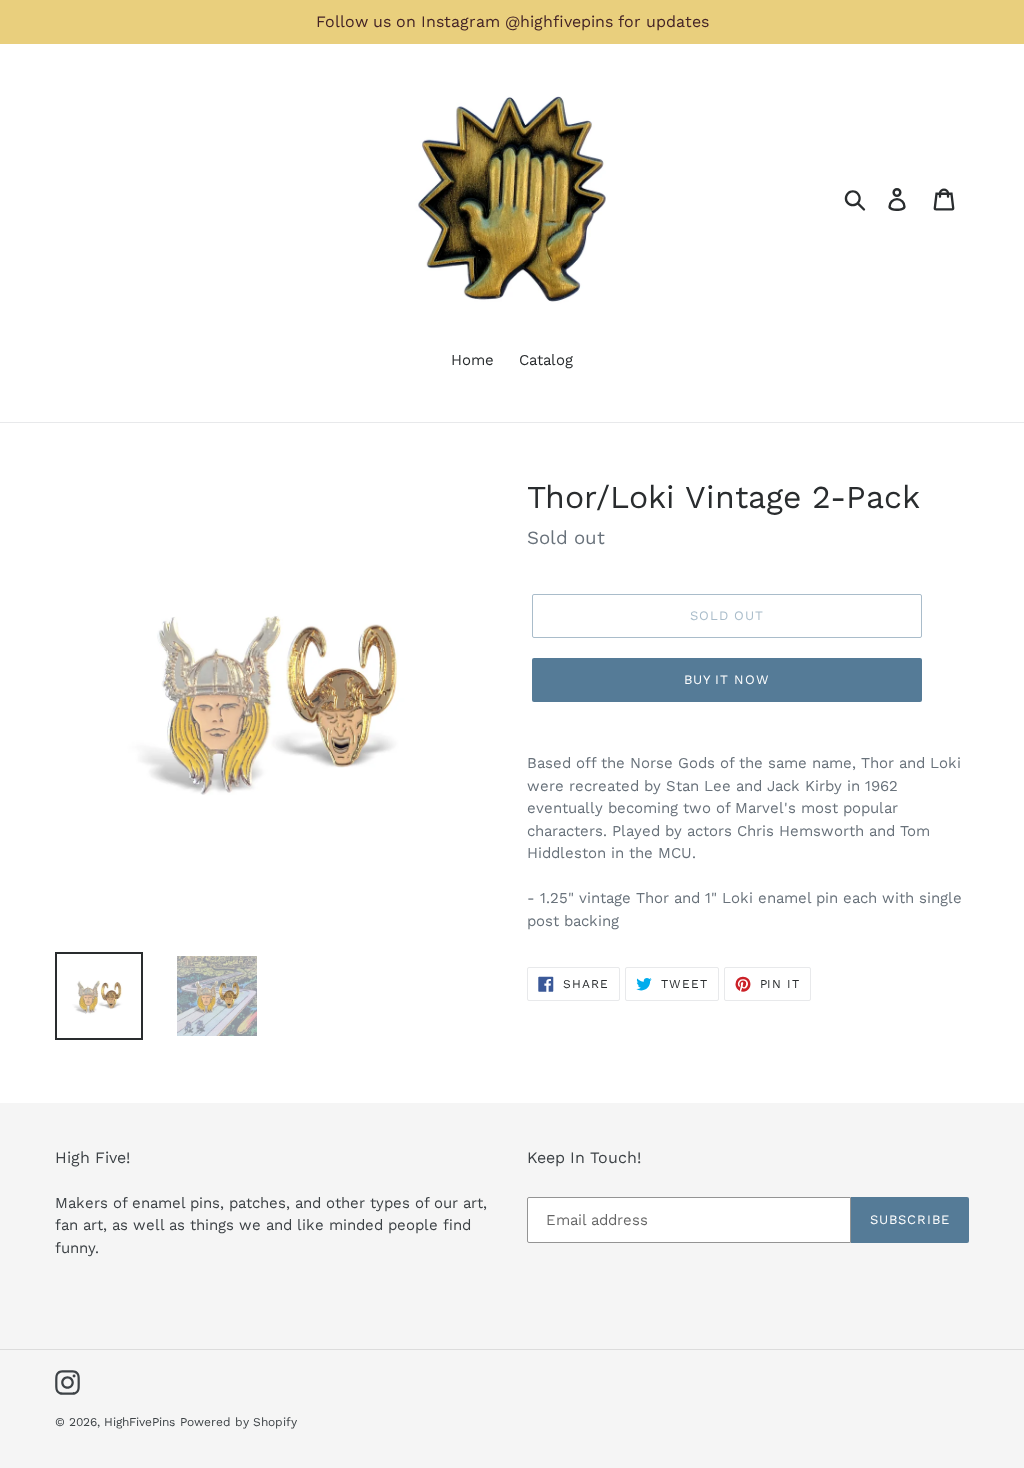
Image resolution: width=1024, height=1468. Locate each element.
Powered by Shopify (238, 1422)
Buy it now (727, 679)
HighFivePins (139, 1422)
